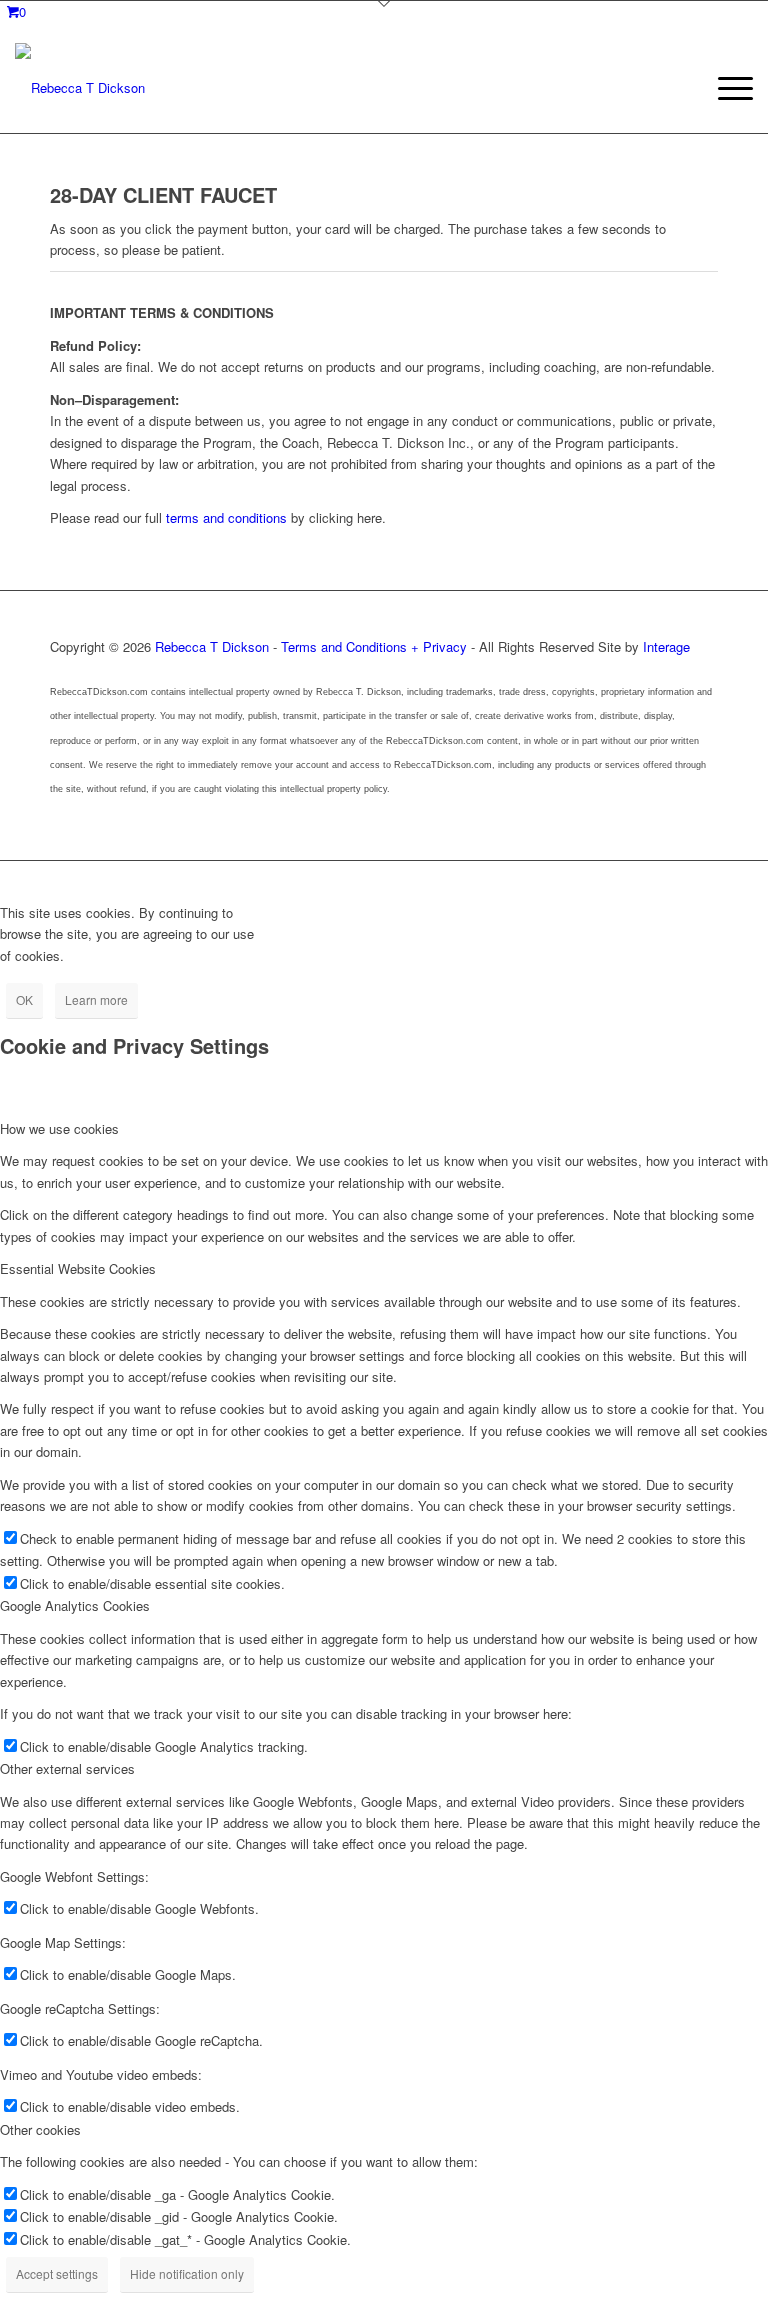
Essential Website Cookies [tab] (78, 1268)
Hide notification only (187, 2273)
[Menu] (725, 88)
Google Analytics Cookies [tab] (75, 1605)
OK (24, 999)
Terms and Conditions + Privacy (374, 646)
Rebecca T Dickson (212, 646)
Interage (666, 646)
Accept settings (57, 2273)
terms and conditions (226, 517)
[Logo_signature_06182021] (80, 88)
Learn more (96, 999)
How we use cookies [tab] (59, 1128)
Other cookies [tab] (40, 2129)
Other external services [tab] (67, 1768)
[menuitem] (725, 88)
